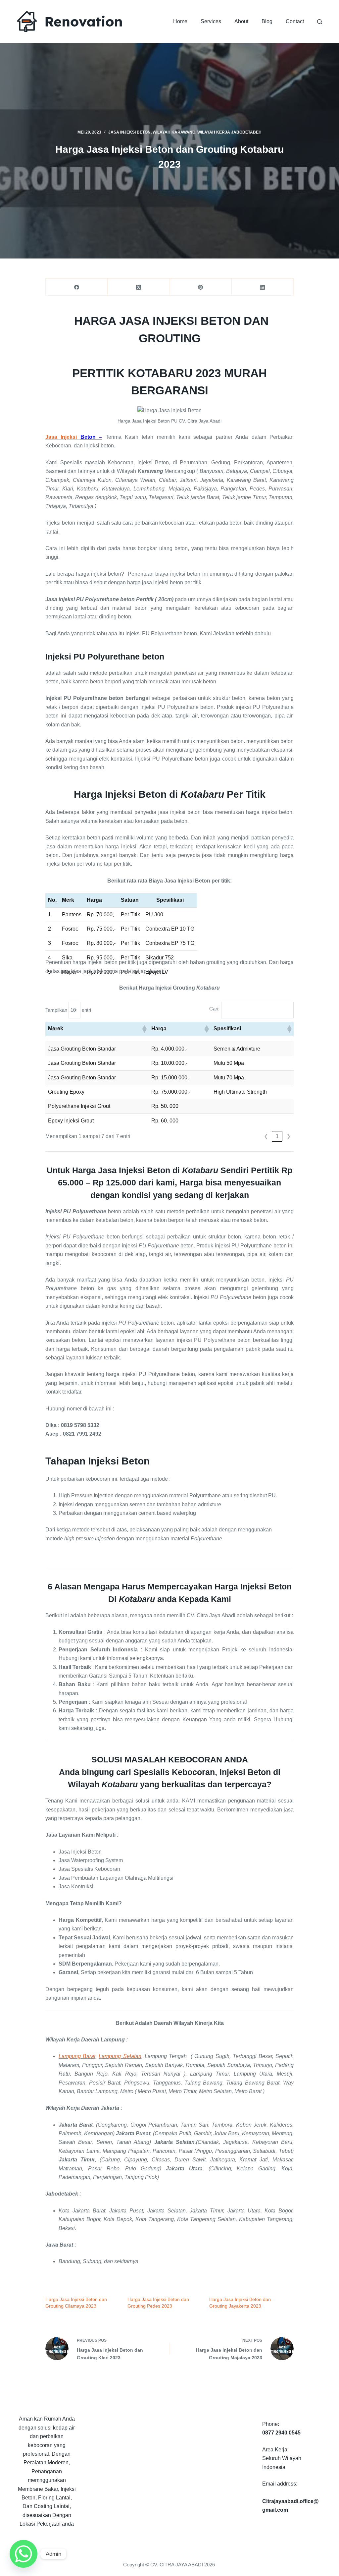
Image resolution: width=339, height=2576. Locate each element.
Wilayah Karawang (174, 132)
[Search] (320, 22)
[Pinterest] (201, 287)
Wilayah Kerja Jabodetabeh (229, 132)
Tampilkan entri (68, 1010)
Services (211, 21)
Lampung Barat (77, 2056)
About (241, 21)
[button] (144, 1029)
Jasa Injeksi (63, 437)
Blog (267, 21)
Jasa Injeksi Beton (129, 132)
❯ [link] (289, 1136)
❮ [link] (266, 1136)
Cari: (214, 1009)
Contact (295, 21)
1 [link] (277, 1136)
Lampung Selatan (120, 2056)
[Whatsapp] (24, 2554)
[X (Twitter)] (139, 287)
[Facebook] (77, 287)
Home (180, 21)
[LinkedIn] (263, 287)
